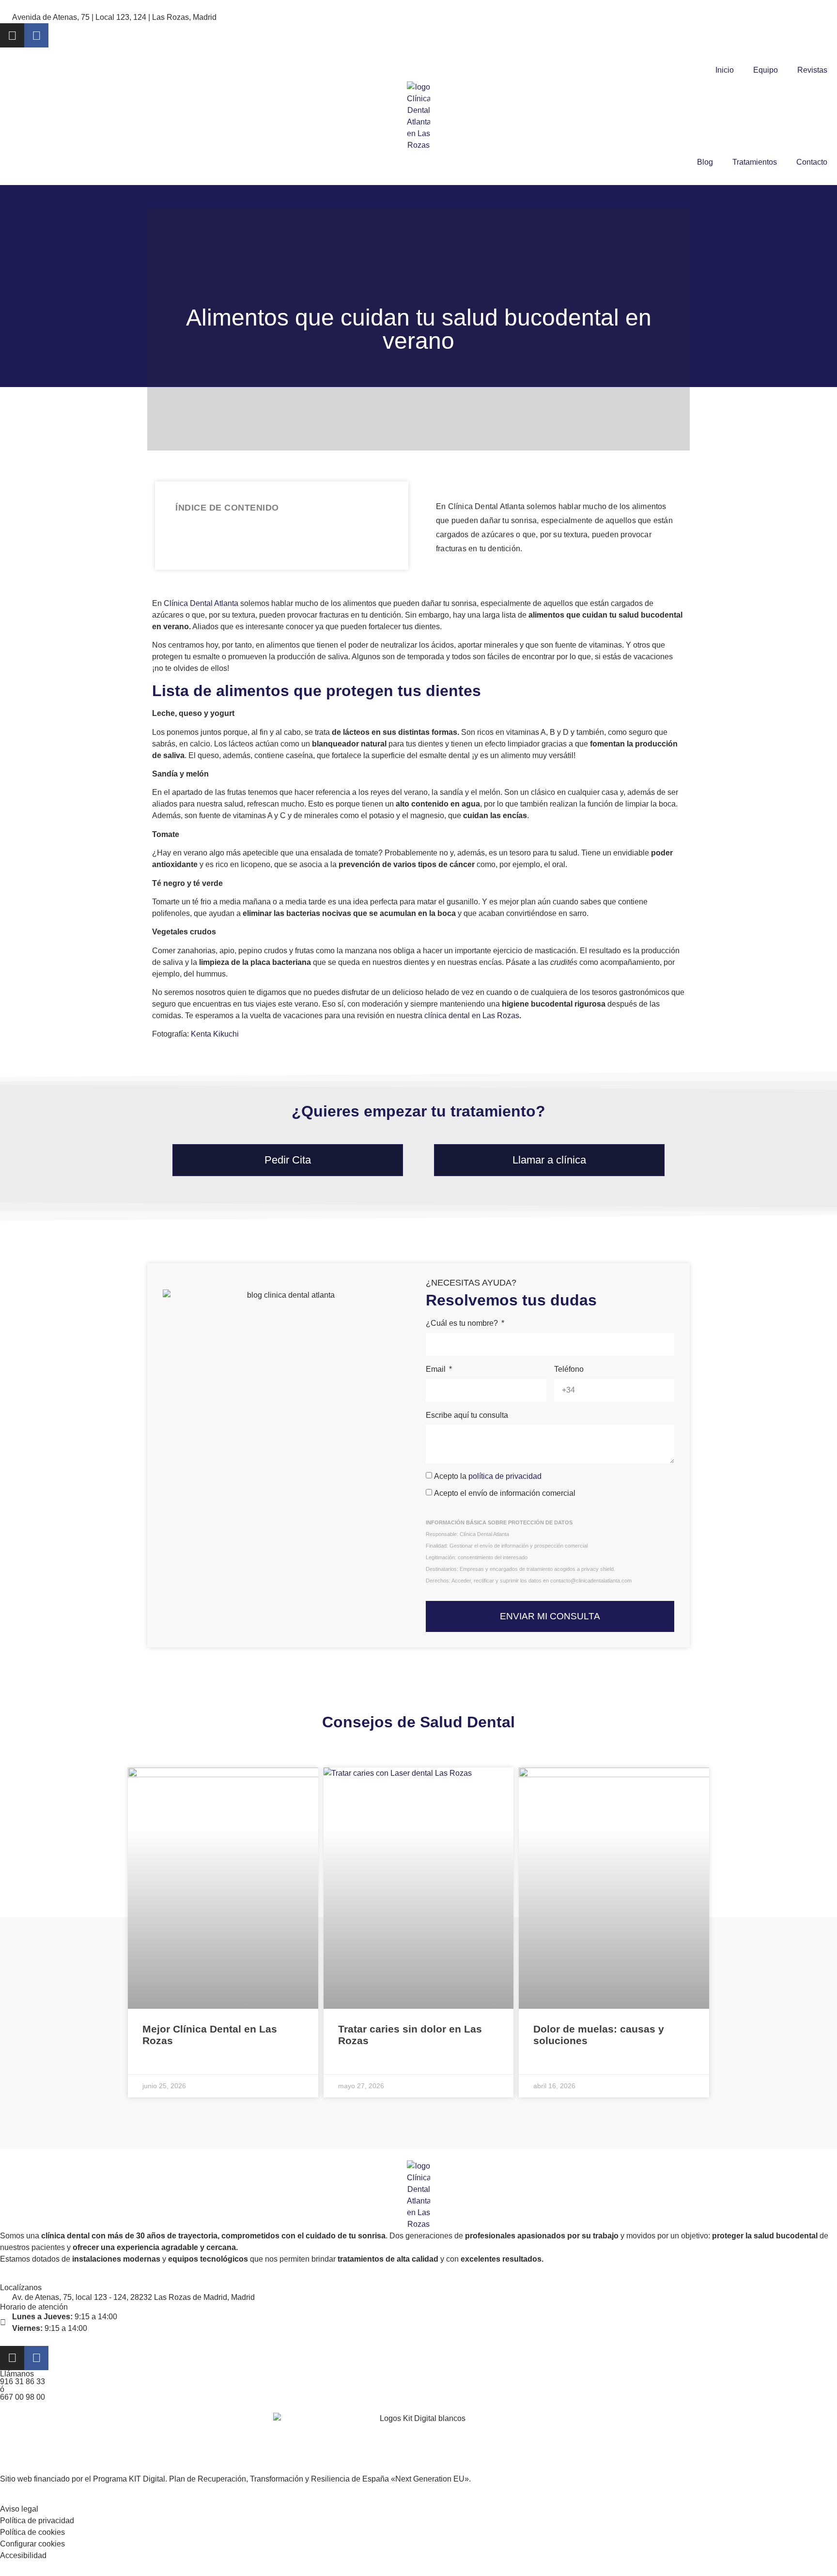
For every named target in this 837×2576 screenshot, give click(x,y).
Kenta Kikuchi (215, 1034)
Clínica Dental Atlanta (201, 603)
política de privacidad (505, 1476)
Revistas (812, 70)
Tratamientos (755, 162)
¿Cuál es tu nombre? (463, 1323)
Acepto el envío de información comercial (505, 1493)
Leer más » (163, 2064)
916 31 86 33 (23, 2382)
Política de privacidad (37, 2521)
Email (437, 1369)
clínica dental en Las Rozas (472, 1016)
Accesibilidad (23, 2555)
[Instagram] (12, 35)
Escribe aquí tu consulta (467, 1415)
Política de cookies (32, 2532)
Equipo (766, 70)
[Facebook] (36, 35)
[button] (385, 508)
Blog (705, 162)
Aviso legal (19, 2509)
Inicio (725, 70)
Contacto (812, 162)
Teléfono (569, 1369)
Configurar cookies (32, 2544)
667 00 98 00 (23, 2397)
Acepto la (488, 1476)
